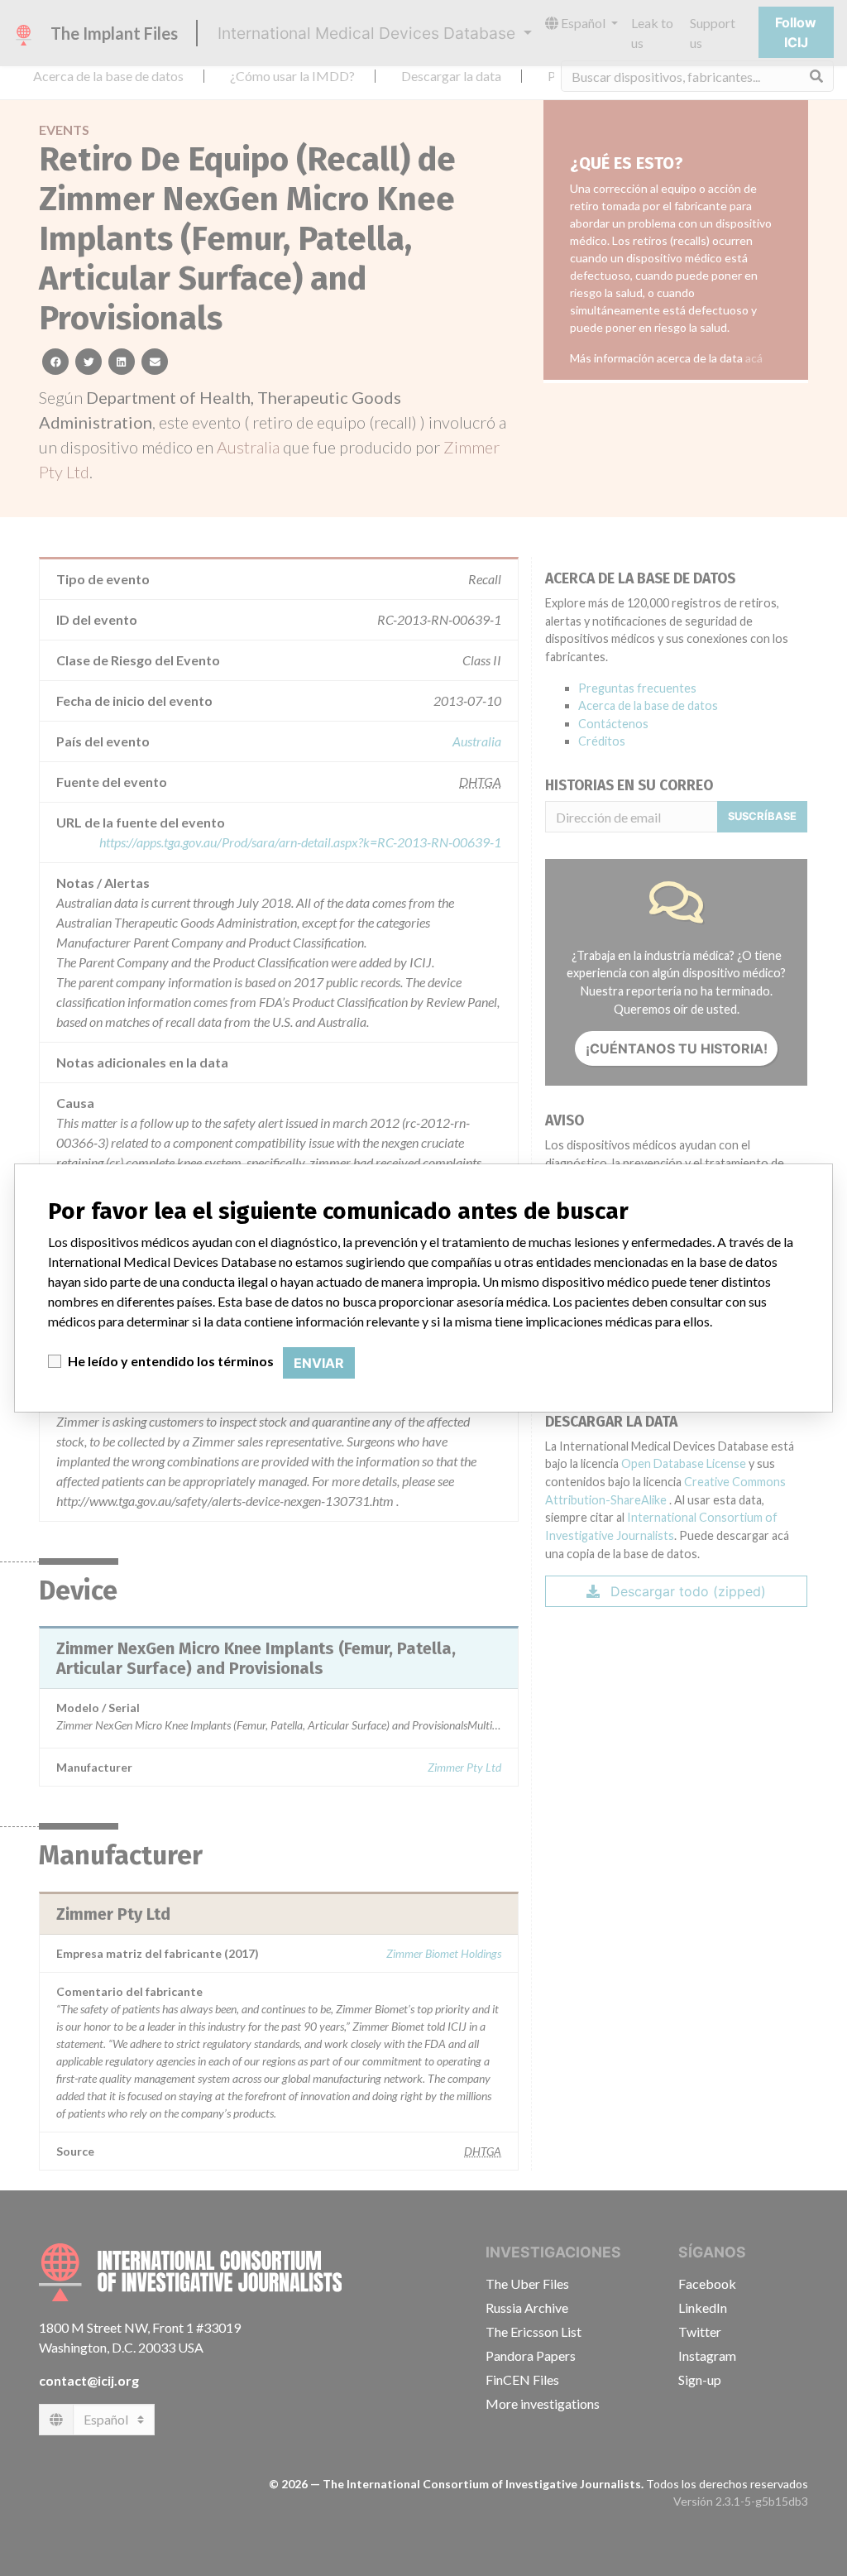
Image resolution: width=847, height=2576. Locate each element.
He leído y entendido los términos (171, 1361)
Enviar (319, 1363)
